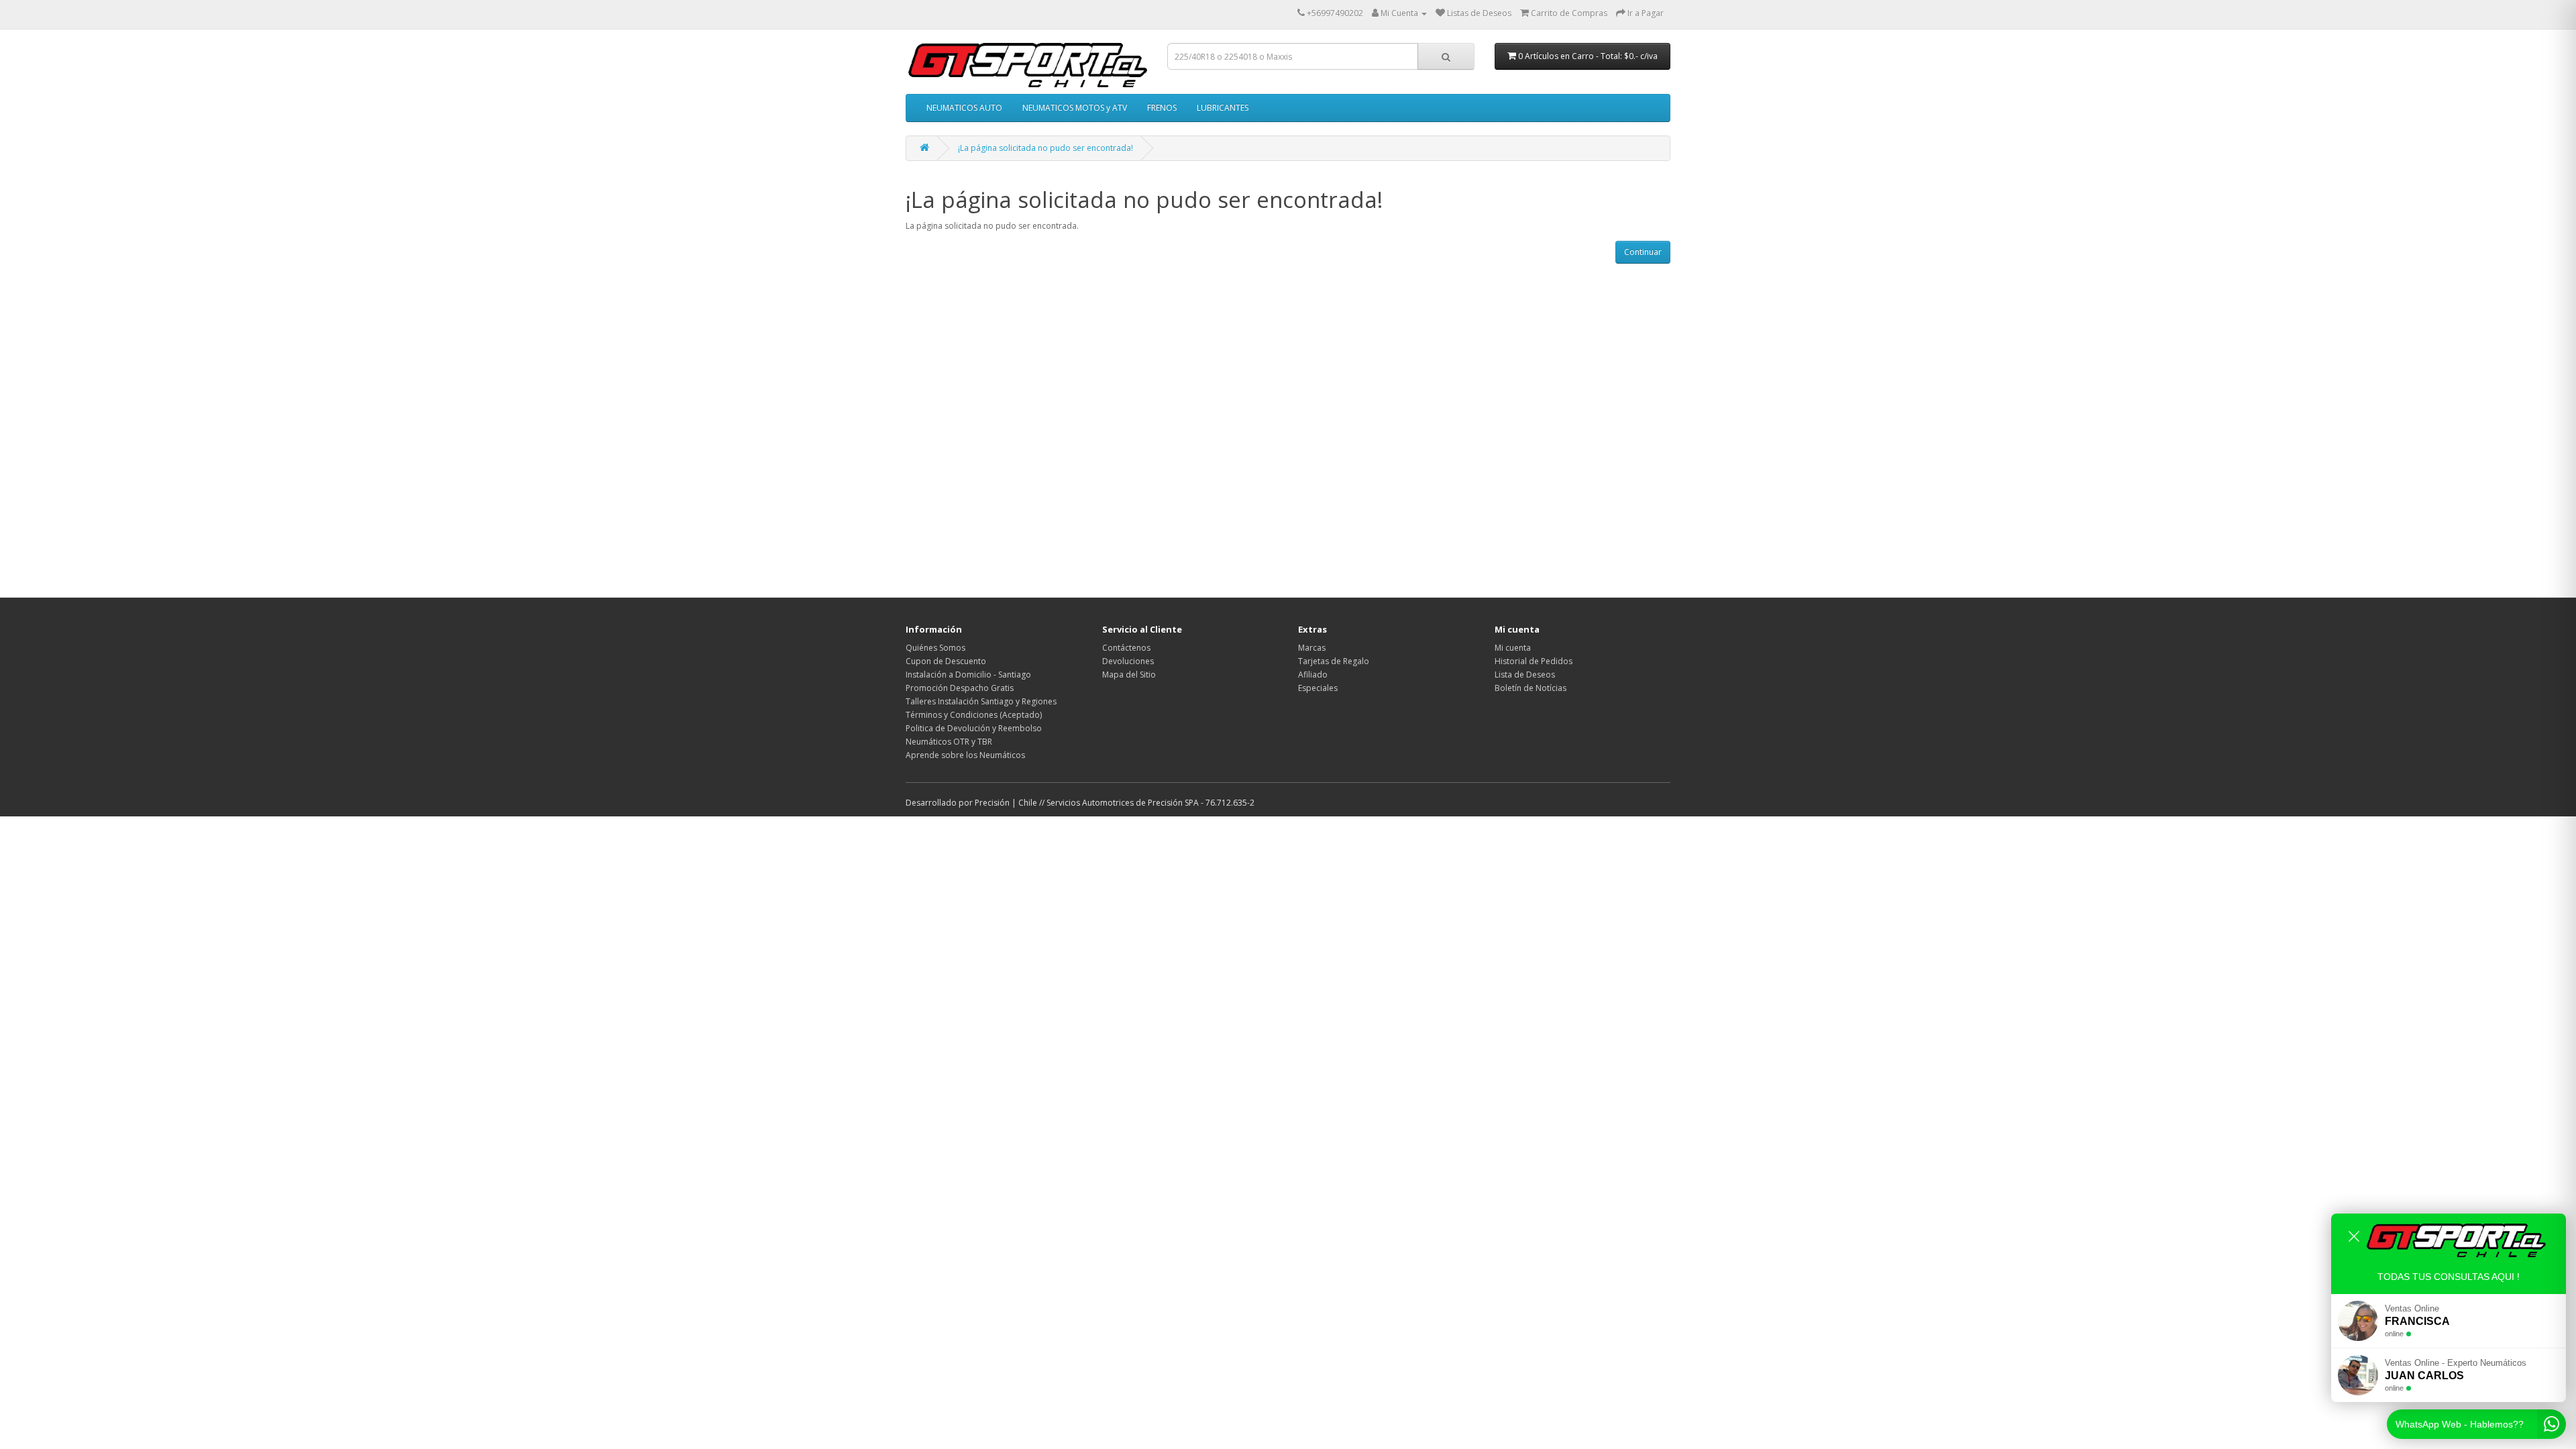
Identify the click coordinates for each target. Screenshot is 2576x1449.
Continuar (1643, 252)
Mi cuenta (1513, 648)
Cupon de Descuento (946, 661)
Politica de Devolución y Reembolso (974, 728)
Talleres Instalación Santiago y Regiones (981, 701)
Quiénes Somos (935, 648)
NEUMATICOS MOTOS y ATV (1075, 108)
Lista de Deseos (1525, 675)
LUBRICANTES (1223, 108)
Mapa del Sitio (1129, 675)
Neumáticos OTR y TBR (949, 742)
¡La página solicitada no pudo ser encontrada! (1045, 148)
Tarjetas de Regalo (1334, 661)
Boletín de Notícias (1531, 688)
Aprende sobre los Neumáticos (965, 755)
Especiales (1318, 688)
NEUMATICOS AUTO (964, 108)
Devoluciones (1128, 661)
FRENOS (1162, 108)
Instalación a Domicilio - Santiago (968, 675)
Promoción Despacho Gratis (960, 688)
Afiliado (1313, 675)
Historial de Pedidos (1534, 661)
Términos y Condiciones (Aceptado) (974, 715)
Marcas (1312, 648)
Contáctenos (1126, 648)
